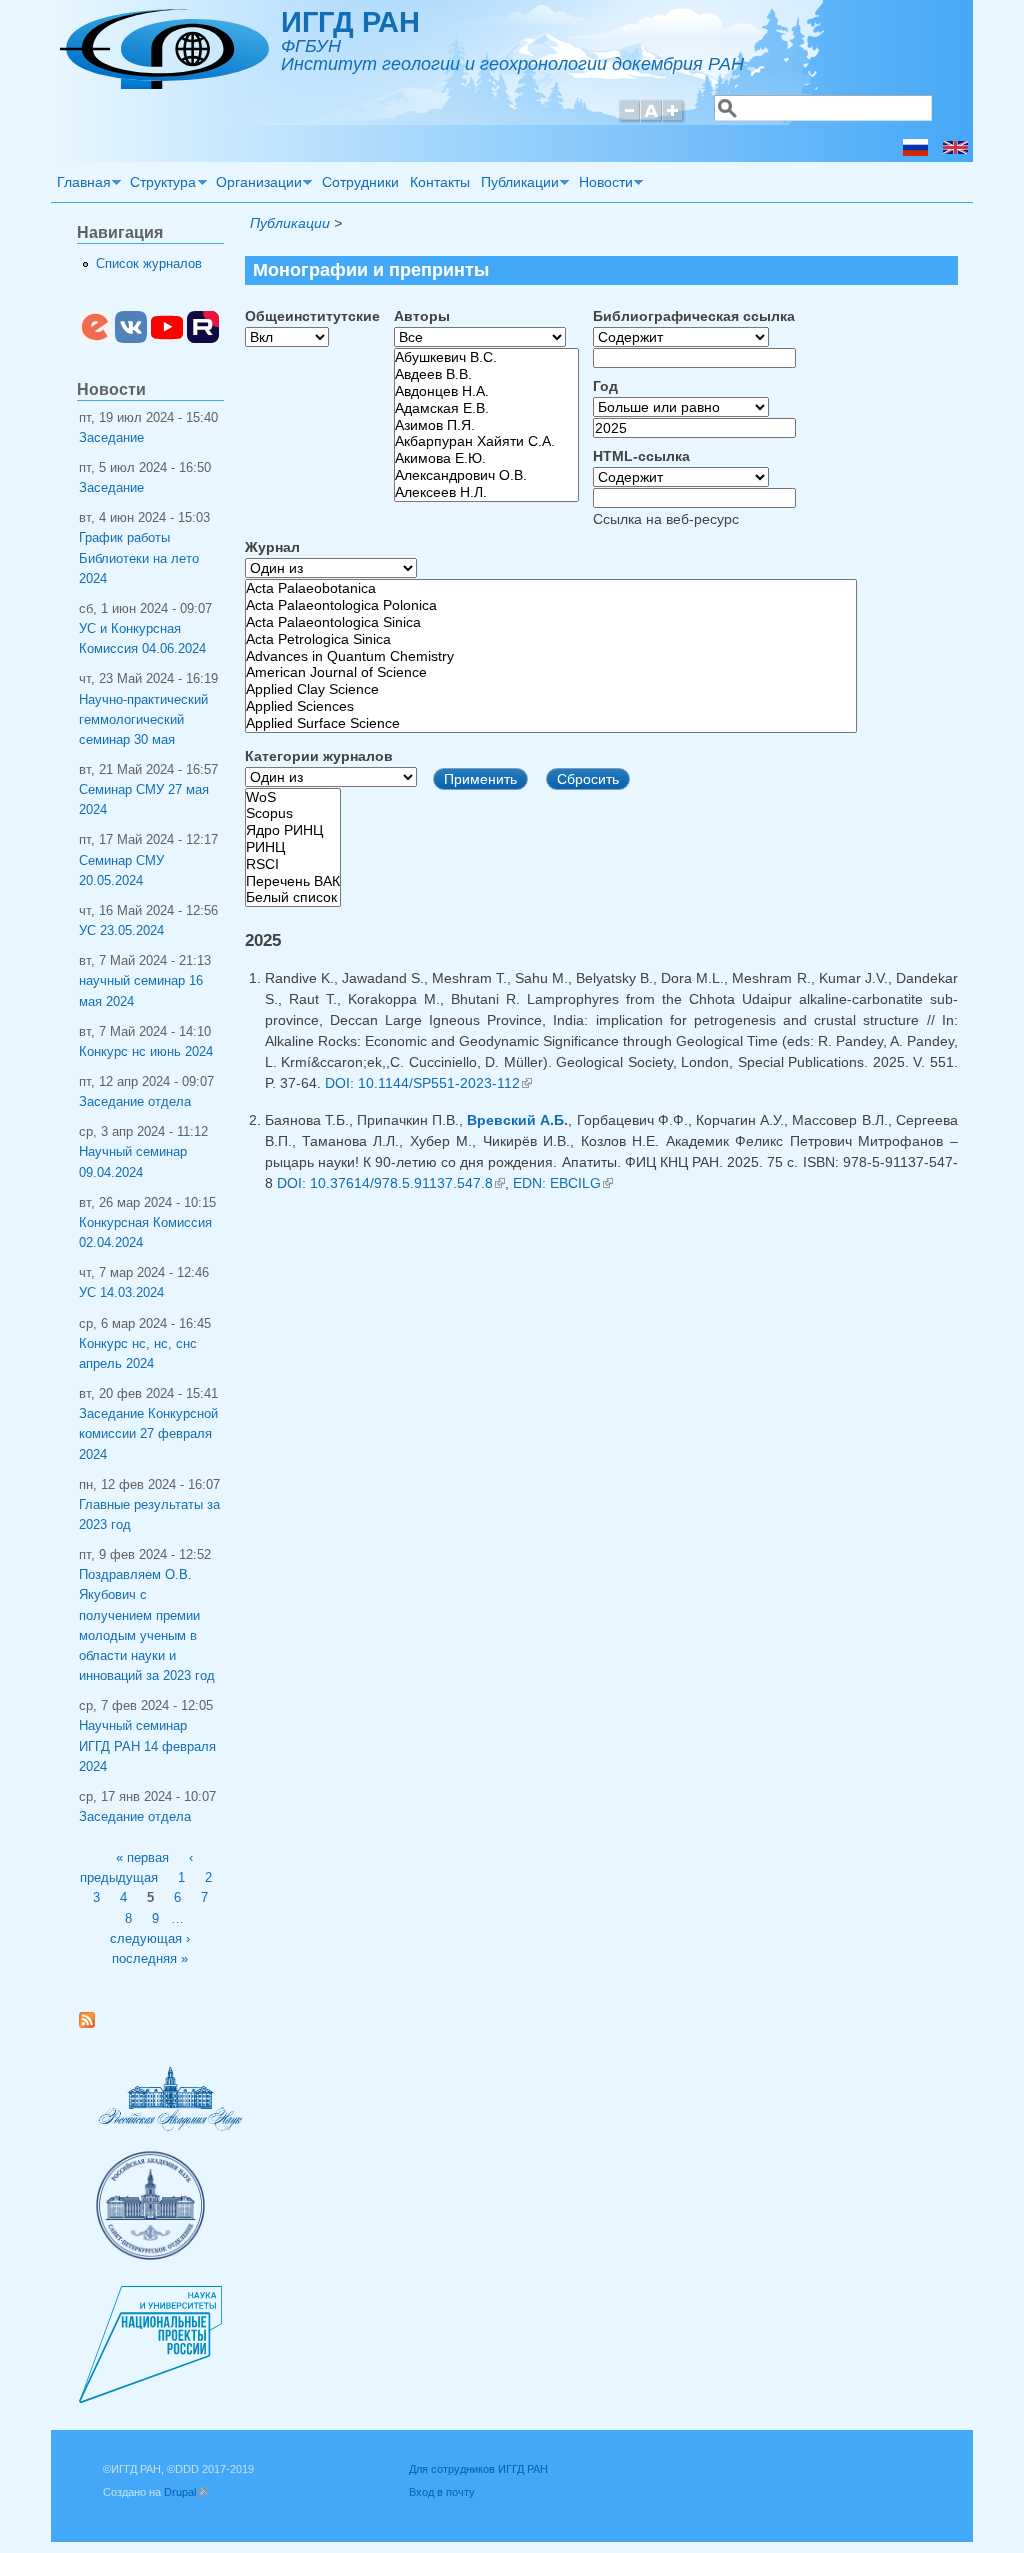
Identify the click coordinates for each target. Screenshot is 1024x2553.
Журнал (272, 547)
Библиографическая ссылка (694, 316)
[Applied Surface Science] (551, 723)
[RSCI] (293, 864)
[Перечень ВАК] (293, 881)
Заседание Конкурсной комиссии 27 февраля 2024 (148, 1434)
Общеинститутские (312, 316)
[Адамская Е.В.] (486, 408)
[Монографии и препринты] (915, 151)
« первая (142, 1858)
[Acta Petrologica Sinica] (551, 639)
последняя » (150, 1959)
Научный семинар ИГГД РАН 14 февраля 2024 (147, 1746)
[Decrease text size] (629, 119)
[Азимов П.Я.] (486, 425)
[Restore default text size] (651, 119)
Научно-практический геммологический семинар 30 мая (143, 720)
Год (605, 386)
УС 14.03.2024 (121, 1293)
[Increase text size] (674, 119)
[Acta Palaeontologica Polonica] (551, 605)
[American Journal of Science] (551, 672)
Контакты (440, 182)
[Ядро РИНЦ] (293, 830)
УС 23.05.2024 (121, 931)
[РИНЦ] (293, 847)
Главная (81, 185)
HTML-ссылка (641, 456)
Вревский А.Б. (517, 1120)
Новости (603, 185)
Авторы (422, 316)
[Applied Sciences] (551, 706)
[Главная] (164, 84)
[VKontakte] (131, 339)
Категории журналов (319, 756)
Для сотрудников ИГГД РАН (478, 2469)
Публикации (517, 185)
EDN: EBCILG (563, 1183)
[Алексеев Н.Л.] (486, 492)
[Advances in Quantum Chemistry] (551, 656)
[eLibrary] (95, 339)
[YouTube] (167, 339)
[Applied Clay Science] (551, 689)
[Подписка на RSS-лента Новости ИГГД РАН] (94, 2024)
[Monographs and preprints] (955, 151)
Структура (161, 185)
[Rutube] (203, 339)
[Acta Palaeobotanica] (551, 588)
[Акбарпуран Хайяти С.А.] (486, 441)
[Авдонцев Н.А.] (486, 391)
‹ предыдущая (136, 1868)
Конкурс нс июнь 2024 (146, 1052)
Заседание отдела (135, 1102)
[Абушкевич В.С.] (486, 357)
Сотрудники (360, 182)
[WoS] (293, 797)
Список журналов (149, 264)
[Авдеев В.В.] (486, 374)
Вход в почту (442, 2492)
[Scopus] (293, 813)
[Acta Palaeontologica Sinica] (551, 622)
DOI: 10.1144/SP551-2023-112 (428, 1083)
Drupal (186, 2492)
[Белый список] (293, 897)
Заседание (111, 438)
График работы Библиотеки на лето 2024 (139, 558)
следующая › (150, 1939)
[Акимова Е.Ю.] (486, 458)
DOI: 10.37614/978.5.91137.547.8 (391, 1183)
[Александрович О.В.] (486, 475)
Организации (256, 185)
